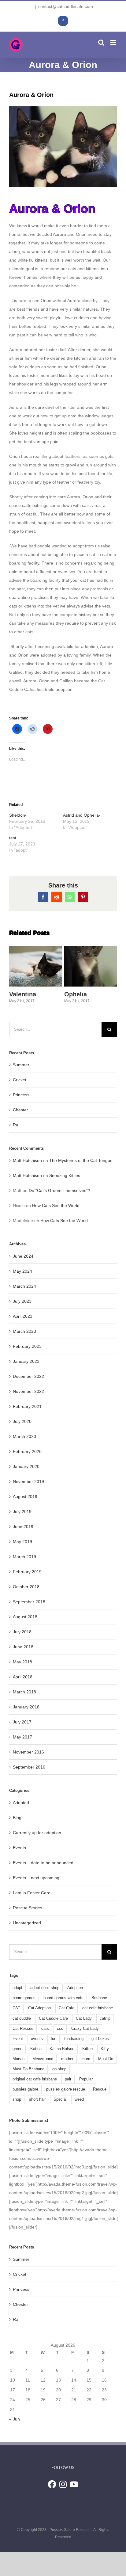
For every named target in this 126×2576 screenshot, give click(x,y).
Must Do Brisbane (28, 2069)
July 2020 (22, 1421)
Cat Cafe (67, 2008)
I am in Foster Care (32, 1893)
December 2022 (28, 1376)
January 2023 (26, 1361)
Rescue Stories (28, 1908)
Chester (20, 1110)
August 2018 (25, 1617)
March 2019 (24, 1557)
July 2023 (22, 1301)
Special (60, 2099)
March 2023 (24, 1331)
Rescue (100, 2089)
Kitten (87, 2049)
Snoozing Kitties (65, 1175)
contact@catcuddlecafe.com (66, 6)
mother (67, 2059)
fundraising (74, 2039)
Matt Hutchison (27, 1160)
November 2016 (28, 1752)
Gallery (35, 981)
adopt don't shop (45, 1988)
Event (18, 2039)
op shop (59, 2069)
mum (86, 2059)
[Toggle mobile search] (101, 42)
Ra (16, 1125)
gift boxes (100, 2039)
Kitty (105, 2049)
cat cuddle (22, 2018)
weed (79, 2099)
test (13, 838)
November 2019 (28, 1482)
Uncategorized (27, 1923)
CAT (16, 2008)
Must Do (106, 2059)
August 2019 (25, 1497)
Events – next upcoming (36, 1878)
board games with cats (63, 1998)
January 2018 (26, 1707)
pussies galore (25, 2089)
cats (45, 2029)
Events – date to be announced (43, 1863)
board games (24, 1998)
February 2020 (27, 1451)
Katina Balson (62, 2049)
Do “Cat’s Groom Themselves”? (59, 1190)
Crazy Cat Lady (85, 2029)
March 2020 (24, 1436)
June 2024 (23, 1256)
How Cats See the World (56, 1206)
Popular (86, 2079)
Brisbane (99, 1998)
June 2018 (23, 1647)
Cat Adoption (39, 2008)
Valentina (34, 951)
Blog (17, 1818)
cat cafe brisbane (98, 2008)
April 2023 (23, 1316)
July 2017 (22, 1722)
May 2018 (22, 1662)
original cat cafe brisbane (35, 2079)
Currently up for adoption (37, 1833)
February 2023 (27, 1346)
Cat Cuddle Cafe (53, 2018)
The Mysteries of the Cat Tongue (81, 1160)
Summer (21, 1065)
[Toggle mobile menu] (114, 42)
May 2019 (22, 1542)
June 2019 (23, 1527)
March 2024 (24, 1286)
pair (68, 2079)
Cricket (20, 1080)
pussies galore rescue (66, 2089)
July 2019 (22, 1512)
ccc (60, 2029)
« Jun (15, 2419)
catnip (105, 2018)
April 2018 (23, 1677)
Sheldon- (18, 815)
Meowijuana (43, 2059)
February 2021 (27, 1406)
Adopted (21, 1803)
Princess (21, 1095)
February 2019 (27, 1572)
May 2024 (22, 1271)
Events (19, 1848)
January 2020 (26, 1466)
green (17, 2049)
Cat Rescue (23, 2029)
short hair (37, 2099)
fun (54, 2039)
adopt (17, 1988)
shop (17, 2099)
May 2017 (22, 1737)
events (37, 2039)
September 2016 (29, 1767)
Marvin (19, 2059)
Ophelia (89, 951)
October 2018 (26, 1587)
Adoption (75, 1988)
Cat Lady (84, 2018)
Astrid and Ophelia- (82, 815)
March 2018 (24, 1692)
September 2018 (29, 1602)
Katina (36, 2049)
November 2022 (28, 1391)
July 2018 (22, 1632)
